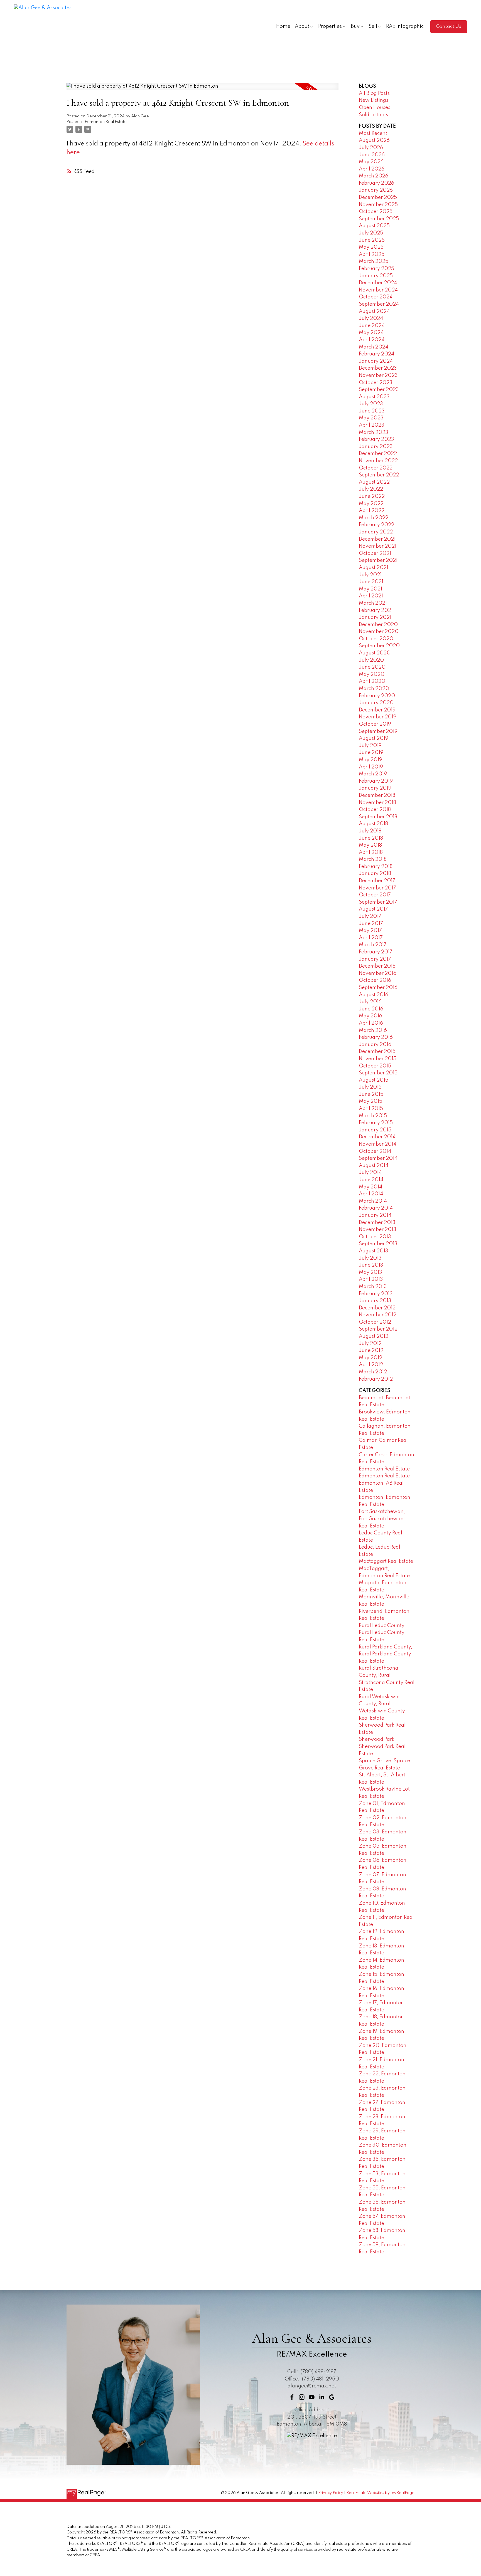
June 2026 (372, 155)
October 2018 (375, 810)
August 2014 (374, 1166)
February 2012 (376, 1379)
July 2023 (371, 404)
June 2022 (372, 496)
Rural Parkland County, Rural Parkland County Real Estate (386, 1654)
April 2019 (371, 767)
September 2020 (379, 646)
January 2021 (375, 617)
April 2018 (371, 852)
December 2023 (378, 368)
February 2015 (376, 1123)
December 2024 (378, 283)
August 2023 (374, 397)
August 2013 (374, 1251)
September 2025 (379, 219)
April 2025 (372, 254)
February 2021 (376, 610)
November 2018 (377, 803)
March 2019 (373, 774)
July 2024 (371, 318)
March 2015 (373, 1116)
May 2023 (371, 418)
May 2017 (370, 931)
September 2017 (378, 902)
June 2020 (372, 667)
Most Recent (373, 134)
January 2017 (375, 959)
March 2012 (373, 1372)
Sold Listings (373, 115)
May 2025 (371, 247)
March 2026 (374, 176)
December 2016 (377, 966)
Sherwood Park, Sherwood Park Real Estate (382, 1746)
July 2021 (370, 575)
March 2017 (373, 945)
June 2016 (371, 1009)
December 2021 (377, 539)
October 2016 (375, 980)
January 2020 (376, 703)
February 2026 (376, 183)
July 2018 (370, 831)
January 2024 (376, 361)
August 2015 (374, 1080)
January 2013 (375, 1301)
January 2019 (375, 788)
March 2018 (373, 859)
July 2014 (370, 1173)
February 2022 (376, 525)
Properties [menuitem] (330, 26)
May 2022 (371, 504)
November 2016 (378, 973)
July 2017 (370, 916)
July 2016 (370, 1002)
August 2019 (374, 738)
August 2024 (374, 312)
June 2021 (371, 582)
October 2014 (375, 1151)
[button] (449, 27)
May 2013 (370, 1272)
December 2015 (377, 1052)
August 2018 (373, 824)
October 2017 (375, 895)
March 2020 (374, 689)
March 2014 (373, 1201)
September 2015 (378, 1073)
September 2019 (378, 731)
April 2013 (371, 1279)
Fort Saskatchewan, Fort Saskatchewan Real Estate (382, 1519)
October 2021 (375, 553)
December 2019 (377, 710)
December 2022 (378, 454)
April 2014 (371, 1194)
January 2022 (376, 532)
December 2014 (377, 1137)
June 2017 (371, 924)
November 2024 (378, 290)
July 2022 (371, 489)
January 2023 (376, 447)
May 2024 (371, 333)
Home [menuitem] (283, 26)
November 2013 (378, 1230)
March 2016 (373, 1030)
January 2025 (376, 276)
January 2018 (375, 874)
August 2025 (374, 226)
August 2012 (374, 1336)
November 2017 (377, 888)
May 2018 (370, 845)
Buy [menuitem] (355, 26)
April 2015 (371, 1109)
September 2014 (378, 1158)
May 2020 (372, 674)
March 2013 (373, 1287)
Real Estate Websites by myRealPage (380, 2493)
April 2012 (371, 1365)
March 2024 (374, 347)
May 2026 (371, 162)
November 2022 (378, 461)
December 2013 (377, 1223)
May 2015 (370, 1101)
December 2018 (377, 795)
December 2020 (378, 625)
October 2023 (376, 383)
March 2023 (374, 432)
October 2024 (376, 297)
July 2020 (371, 660)
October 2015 (375, 1066)
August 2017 (373, 909)
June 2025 (372, 240)
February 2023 (376, 439)
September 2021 (378, 560)
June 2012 (371, 1351)
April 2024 (372, 340)
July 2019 (370, 746)
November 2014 (378, 1144)
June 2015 (371, 1094)
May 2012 (370, 1358)
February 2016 (376, 1037)
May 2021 (370, 589)
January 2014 (375, 1215)
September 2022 (379, 475)
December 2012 (377, 1308)
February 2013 (376, 1294)
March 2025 (374, 261)
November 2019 (378, 717)
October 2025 (376, 212)
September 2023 (379, 390)
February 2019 (376, 781)
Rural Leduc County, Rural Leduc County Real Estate (382, 1633)
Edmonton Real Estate (106, 122)
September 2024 (379, 304)
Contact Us (449, 26)
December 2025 (378, 197)
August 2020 (375, 653)
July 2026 (371, 148)
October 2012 (375, 1322)
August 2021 (374, 568)
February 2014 (376, 1208)
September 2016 (378, 988)
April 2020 (372, 681)
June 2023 (372, 411)
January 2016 (375, 1045)
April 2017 (371, 938)
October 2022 (376, 468)
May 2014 (370, 1187)
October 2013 (375, 1237)
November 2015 (378, 1059)
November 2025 (378, 205)
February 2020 (377, 696)
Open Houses (375, 108)
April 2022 (372, 511)
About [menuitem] (302, 26)
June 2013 (371, 1265)
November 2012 (378, 1315)
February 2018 (376, 867)
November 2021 (378, 546)
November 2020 (379, 632)
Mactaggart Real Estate (386, 1561)
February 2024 (376, 354)
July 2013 (370, 1258)
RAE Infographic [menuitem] (405, 26)
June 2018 (371, 838)
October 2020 (376, 639)
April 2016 (371, 1023)
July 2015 (370, 1087)
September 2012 (378, 1329)
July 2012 (370, 1344)
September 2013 (378, 1244)
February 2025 (376, 269)
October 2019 (375, 724)
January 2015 (375, 1130)
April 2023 (372, 425)
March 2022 (374, 518)
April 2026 (372, 169)
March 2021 (373, 603)
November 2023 (378, 375)
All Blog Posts (374, 93)
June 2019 (371, 753)
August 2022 (374, 482)
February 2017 (376, 952)
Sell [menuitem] (373, 26)
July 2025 (371, 233)
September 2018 (378, 817)
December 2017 (377, 881)
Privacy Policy (331, 2493)
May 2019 (370, 760)
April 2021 (371, 596)
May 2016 (370, 1016)
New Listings (374, 100)
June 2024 (372, 326)
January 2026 (376, 190)
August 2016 (374, 995)
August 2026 (374, 140)
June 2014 (371, 1180)
